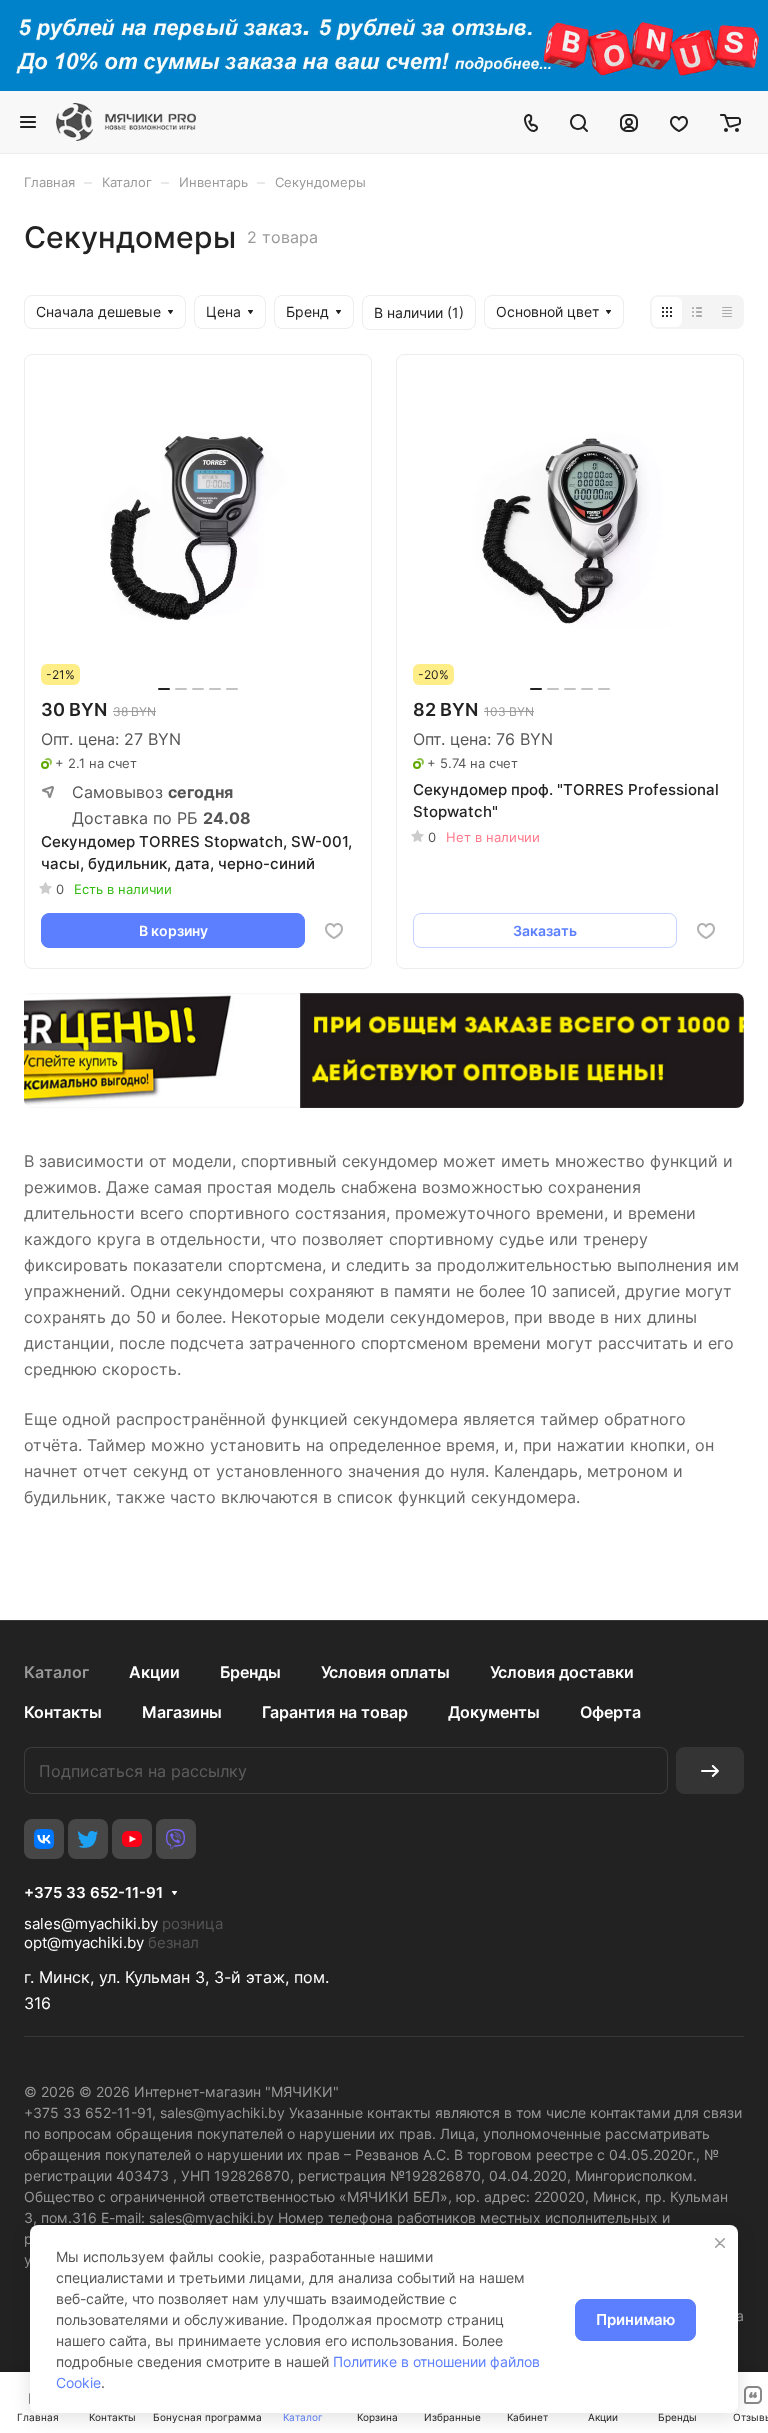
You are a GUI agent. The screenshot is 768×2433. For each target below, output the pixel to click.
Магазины (182, 1712)
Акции (154, 1672)
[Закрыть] (720, 2243)
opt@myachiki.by (84, 1942)
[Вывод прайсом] (727, 312)
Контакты (63, 1712)
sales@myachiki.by (91, 1923)
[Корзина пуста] (730, 122)
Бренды (250, 1672)
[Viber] (176, 1839)
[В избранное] (334, 931)
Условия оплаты (385, 1672)
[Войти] (629, 122)
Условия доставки (562, 1672)
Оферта (610, 1712)
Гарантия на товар (335, 1712)
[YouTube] (132, 1839)
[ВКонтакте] (44, 1839)
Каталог (56, 1672)
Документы (494, 1712)
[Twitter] (88, 1839)
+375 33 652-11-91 (93, 1893)
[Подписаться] (710, 1770)
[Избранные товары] (679, 122)
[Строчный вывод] (697, 312)
